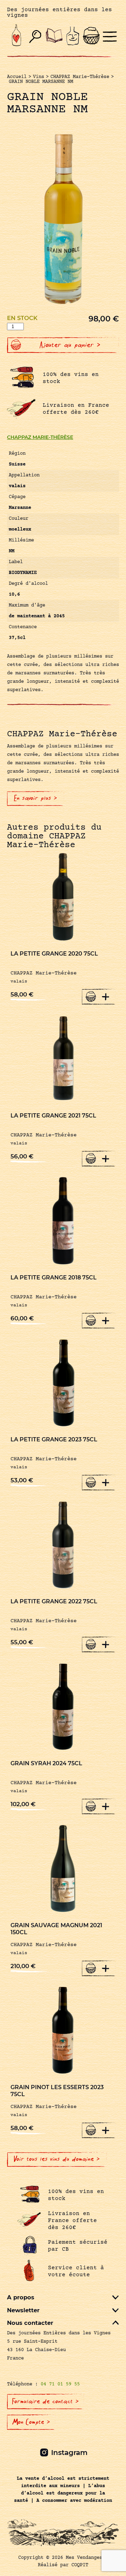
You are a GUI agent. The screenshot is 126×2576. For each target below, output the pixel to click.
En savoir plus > (36, 798)
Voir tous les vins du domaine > (57, 2159)
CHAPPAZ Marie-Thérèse (40, 437)
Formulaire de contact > (45, 2401)
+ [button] (106, 996)
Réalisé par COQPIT (63, 2565)
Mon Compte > (31, 2422)
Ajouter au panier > (70, 345)
